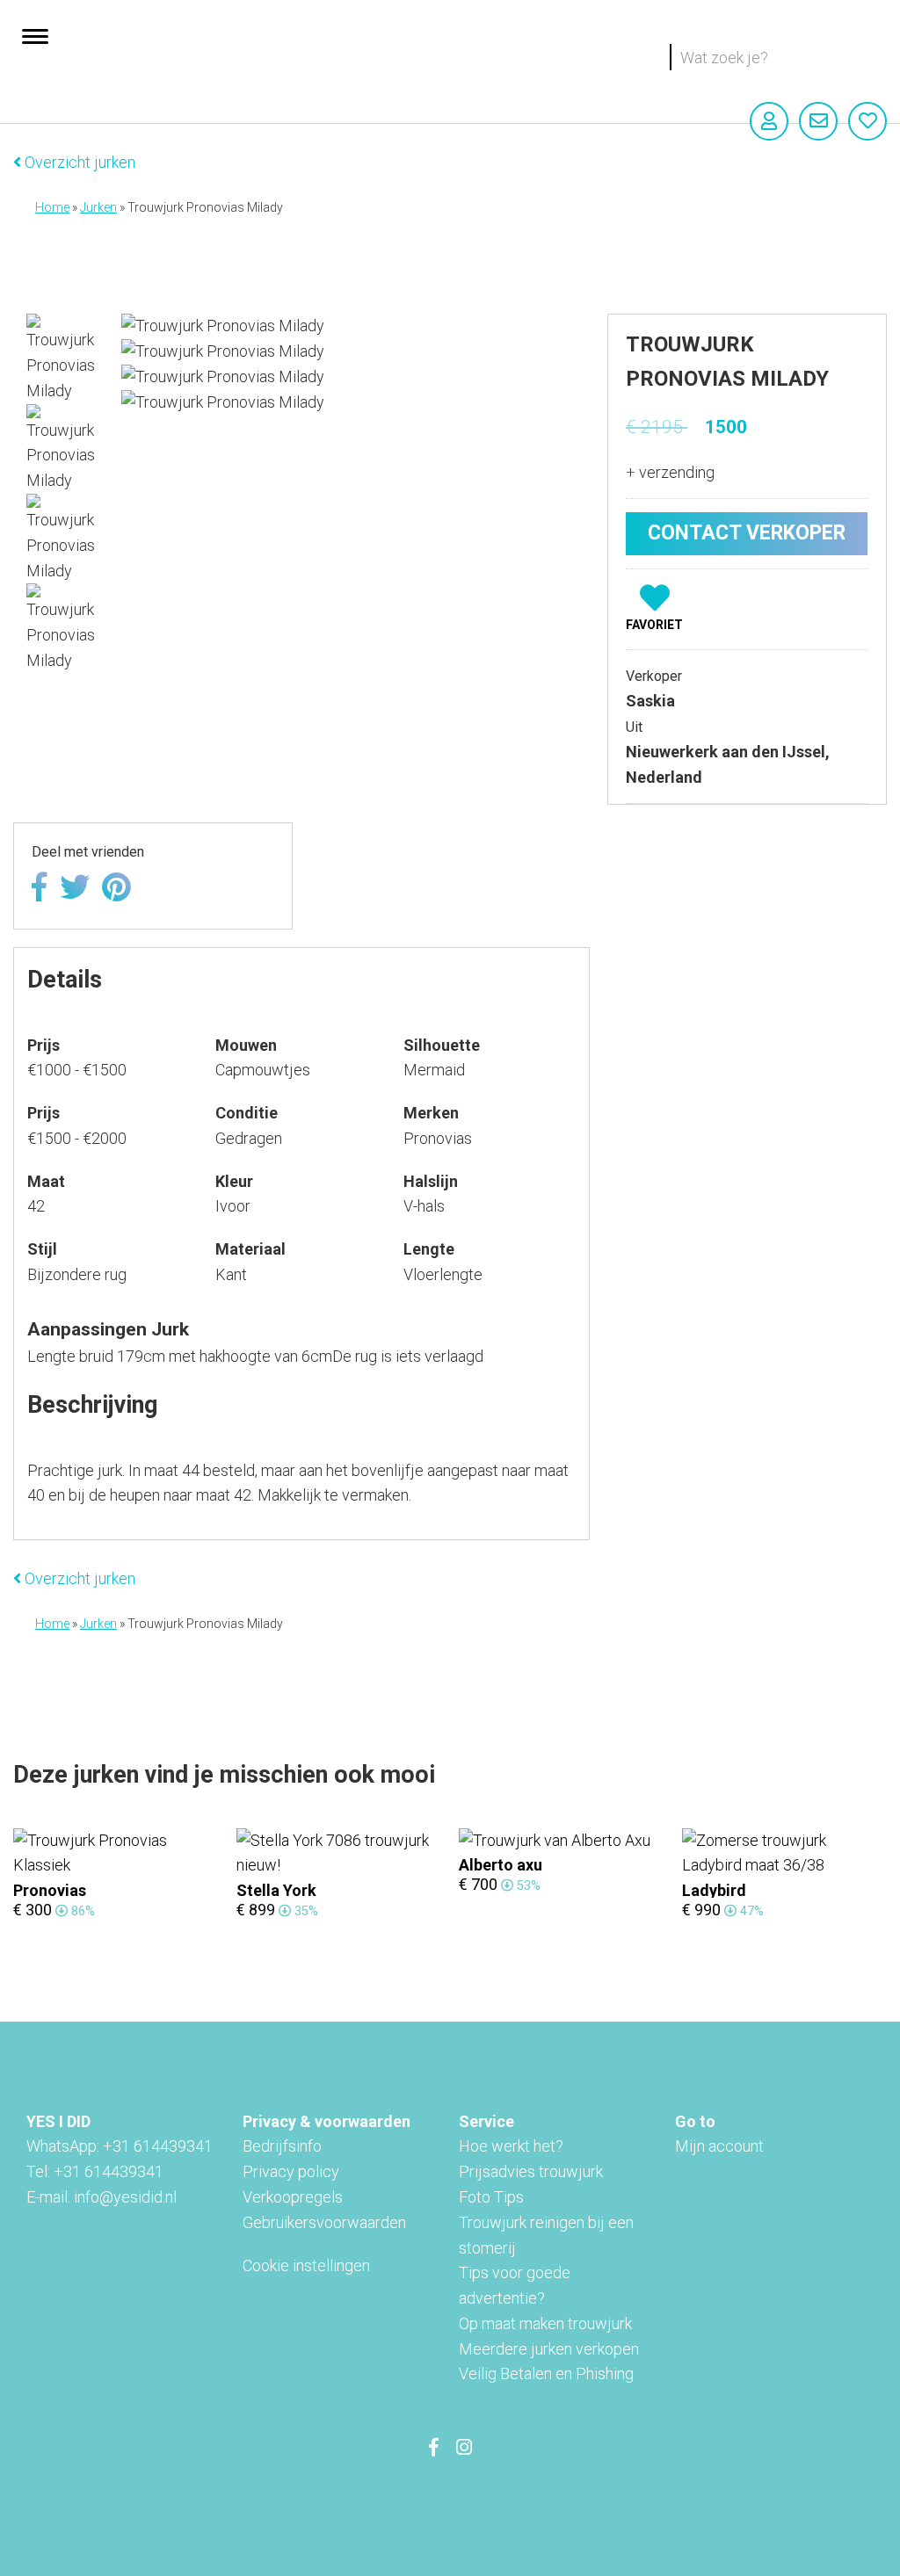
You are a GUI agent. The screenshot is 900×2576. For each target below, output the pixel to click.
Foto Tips (491, 2197)
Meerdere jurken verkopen (549, 2349)
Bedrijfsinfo (282, 2146)
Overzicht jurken (78, 162)
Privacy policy (291, 2171)
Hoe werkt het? (511, 2146)
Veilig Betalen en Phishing (546, 2373)
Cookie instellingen (306, 2265)
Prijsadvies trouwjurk (531, 2171)
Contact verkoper (747, 533)
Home (52, 207)
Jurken (98, 207)
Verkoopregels (293, 2197)
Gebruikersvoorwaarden (324, 2222)
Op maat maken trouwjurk (545, 2323)
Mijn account (719, 2146)
